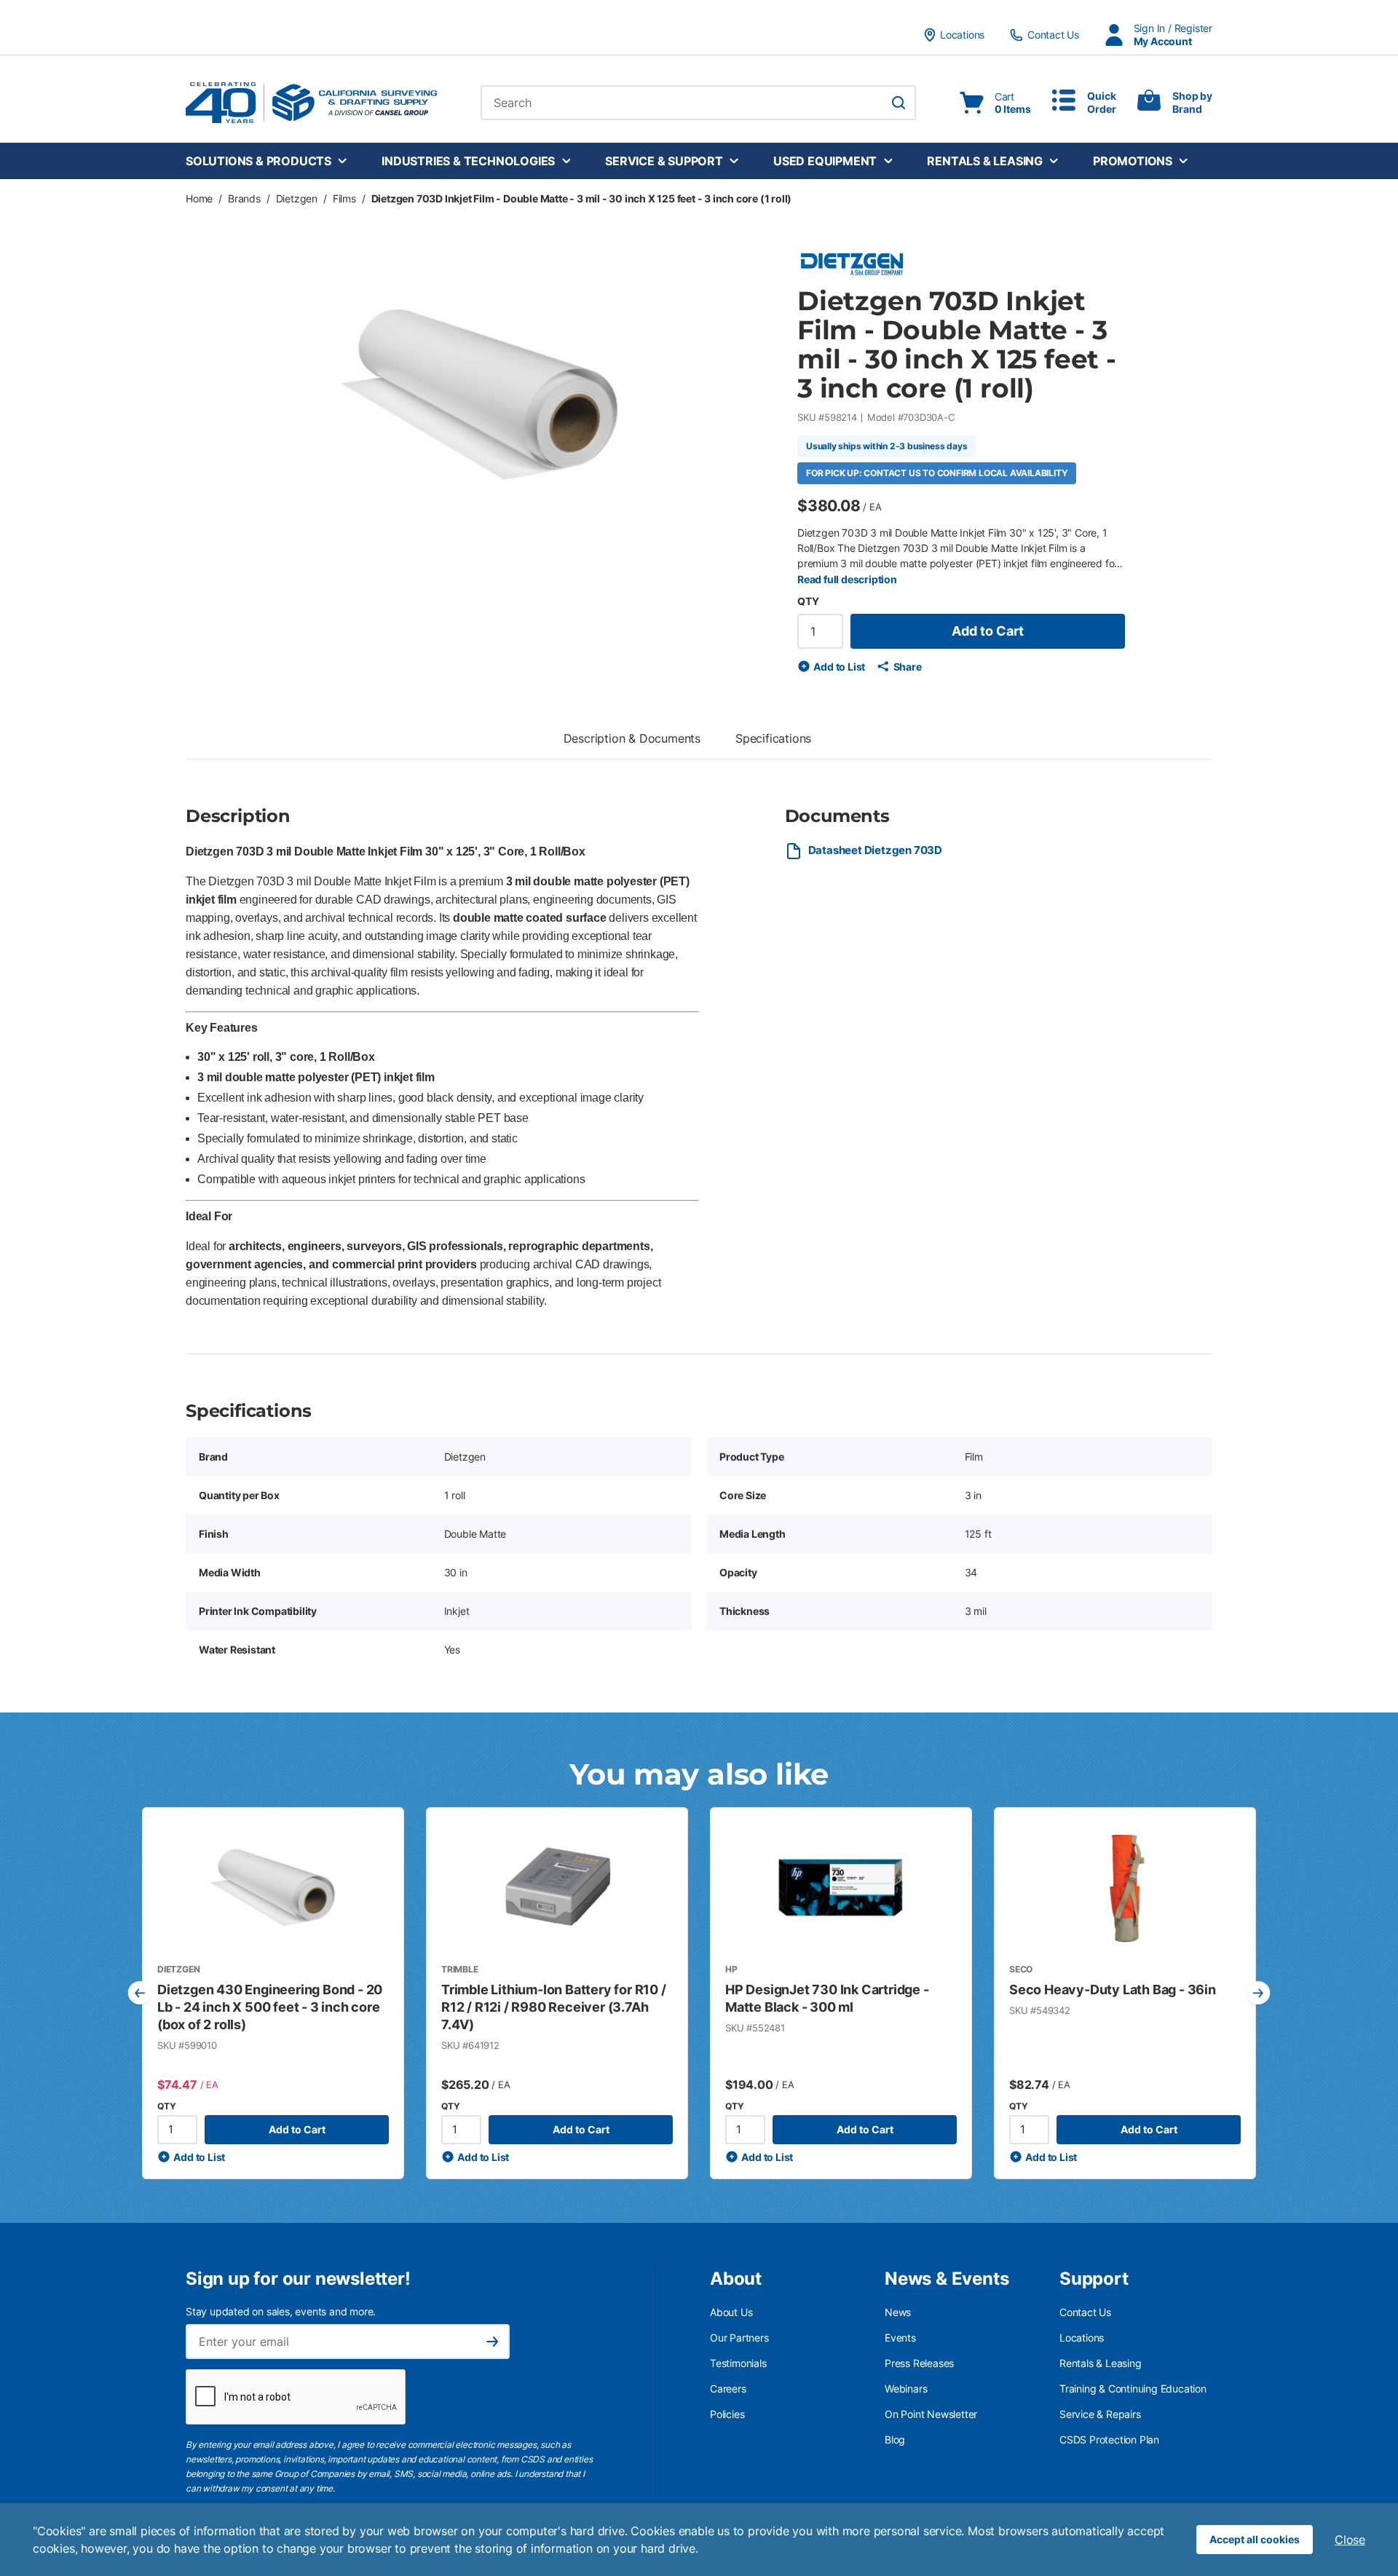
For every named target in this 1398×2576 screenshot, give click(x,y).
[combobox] (698, 103)
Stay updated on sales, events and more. (281, 2311)
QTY (808, 601)
